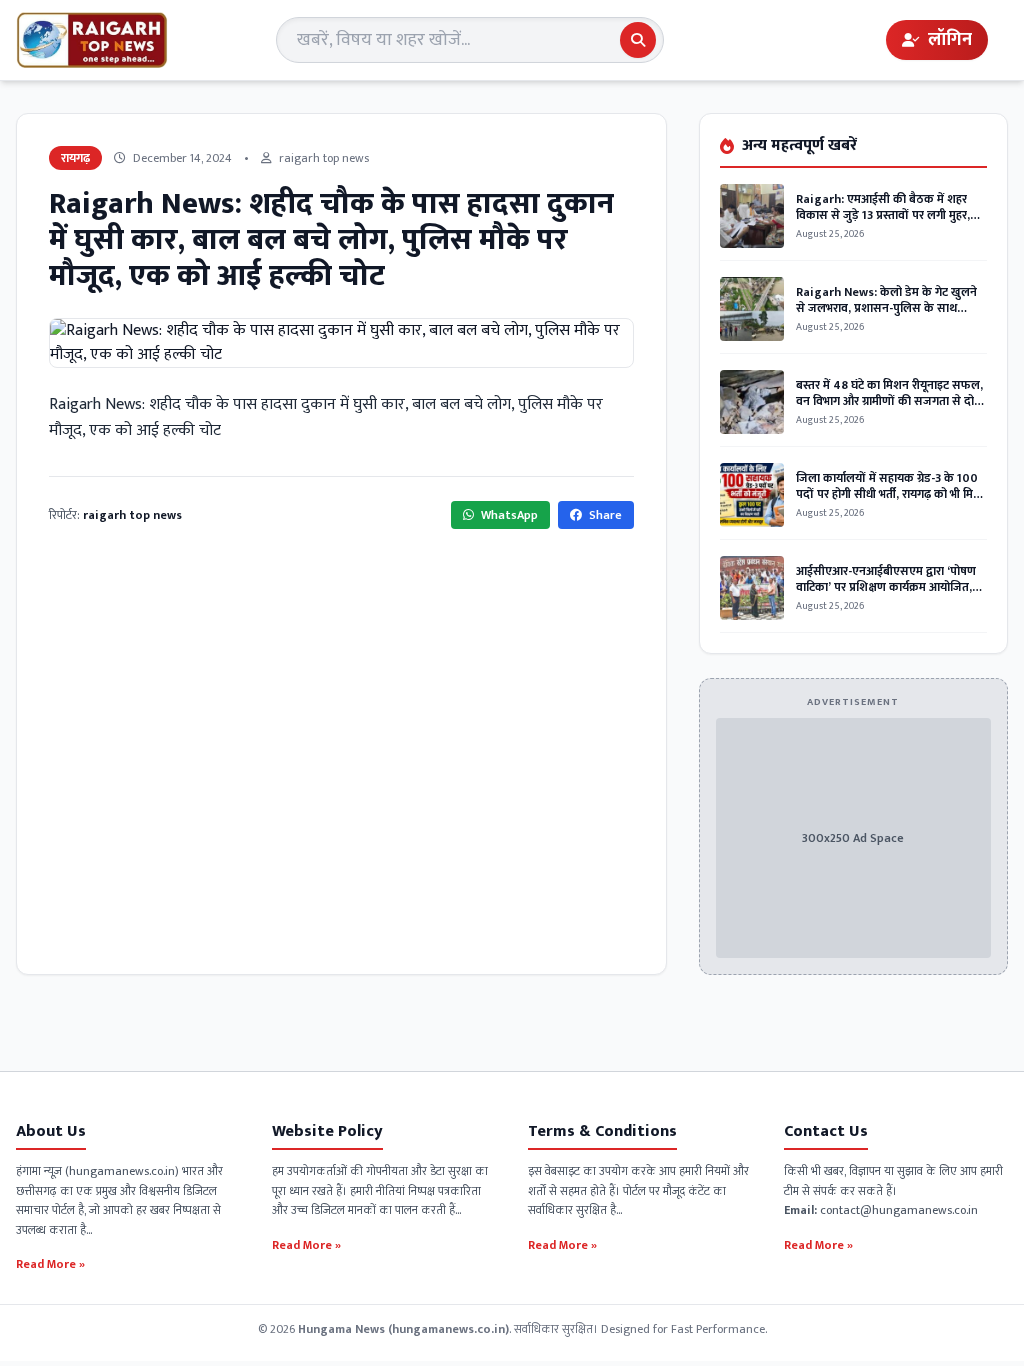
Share (604, 515)
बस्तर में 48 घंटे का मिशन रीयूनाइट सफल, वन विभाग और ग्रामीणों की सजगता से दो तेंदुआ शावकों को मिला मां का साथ (889, 401)
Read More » (50, 1263)
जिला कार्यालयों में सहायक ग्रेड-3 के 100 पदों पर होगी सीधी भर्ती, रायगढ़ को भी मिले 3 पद (889, 494)
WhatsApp (508, 515)
